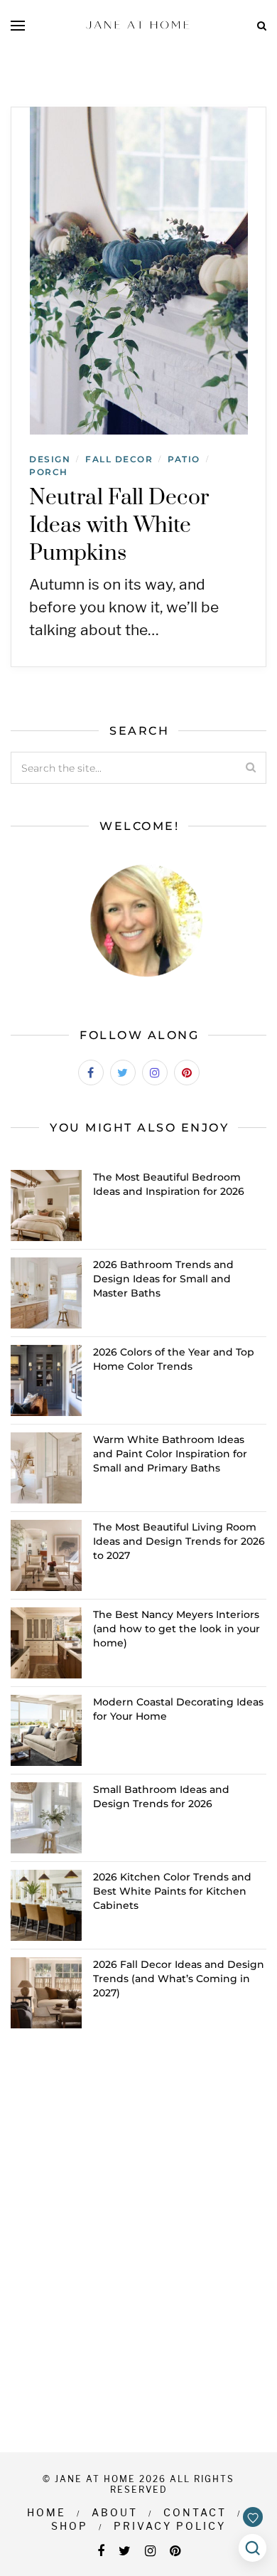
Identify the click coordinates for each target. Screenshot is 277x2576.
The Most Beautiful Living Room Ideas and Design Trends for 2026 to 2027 (179, 1541)
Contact (195, 2512)
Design (50, 459)
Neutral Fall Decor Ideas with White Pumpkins (119, 526)
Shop (70, 2526)
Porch (49, 472)
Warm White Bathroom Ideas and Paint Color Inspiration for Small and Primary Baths (170, 1454)
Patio (184, 459)
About (115, 2512)
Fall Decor (119, 459)
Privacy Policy (170, 2526)
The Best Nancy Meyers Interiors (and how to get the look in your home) (176, 1629)
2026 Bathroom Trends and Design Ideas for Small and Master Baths (163, 1279)
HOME (47, 2512)
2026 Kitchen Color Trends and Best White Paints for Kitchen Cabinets (172, 1891)
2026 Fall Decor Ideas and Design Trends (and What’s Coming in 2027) (179, 1979)
